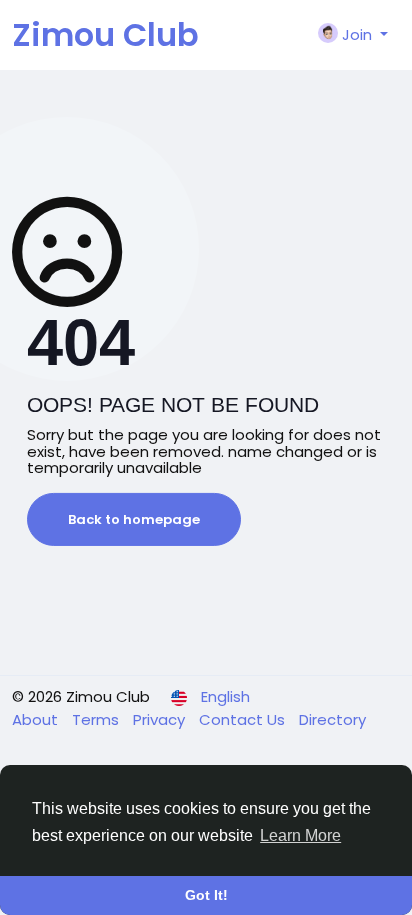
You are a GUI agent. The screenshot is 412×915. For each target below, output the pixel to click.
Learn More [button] (300, 835)
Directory (332, 719)
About (37, 719)
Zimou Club (105, 34)
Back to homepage (134, 519)
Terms (97, 719)
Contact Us (244, 719)
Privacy (161, 719)
